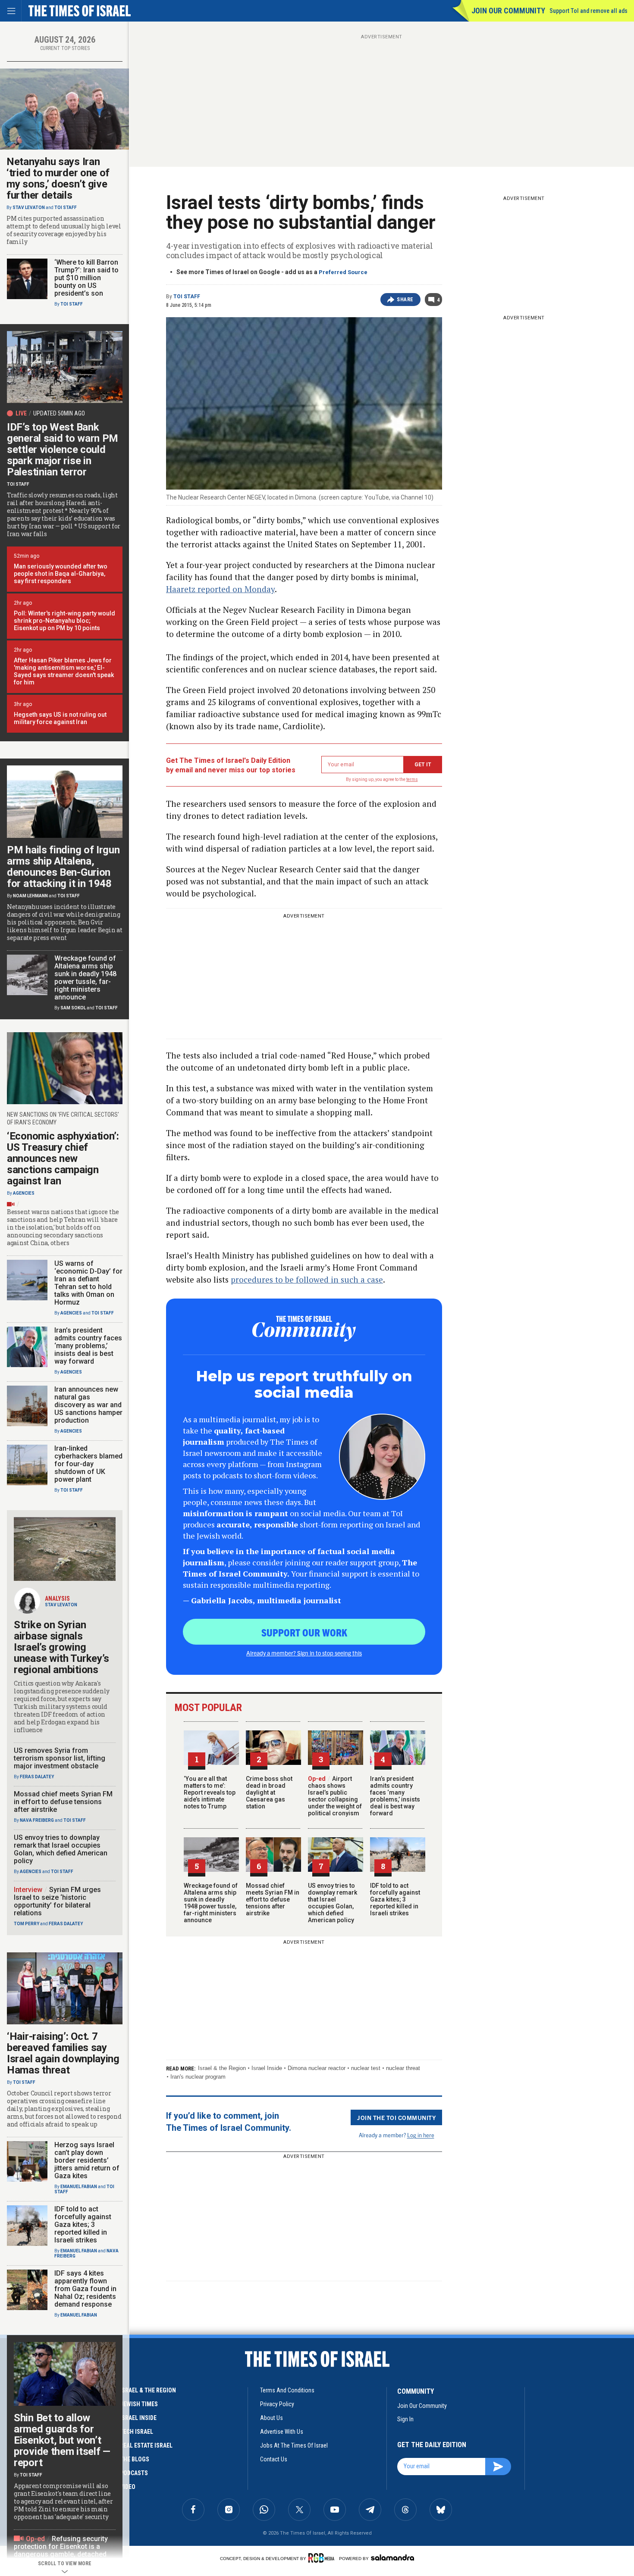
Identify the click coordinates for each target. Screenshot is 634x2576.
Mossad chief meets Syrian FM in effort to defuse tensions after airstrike (273, 1899)
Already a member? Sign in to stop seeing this (304, 1653)
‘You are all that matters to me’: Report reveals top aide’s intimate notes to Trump (210, 1792)
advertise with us (282, 2432)
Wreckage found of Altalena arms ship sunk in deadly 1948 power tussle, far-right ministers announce (211, 1903)
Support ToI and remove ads (588, 11)
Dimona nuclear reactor (317, 2068)
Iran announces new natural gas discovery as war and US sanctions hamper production (88, 1405)
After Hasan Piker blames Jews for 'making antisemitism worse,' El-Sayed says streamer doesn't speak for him (64, 671)
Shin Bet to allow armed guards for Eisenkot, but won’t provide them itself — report (62, 2440)
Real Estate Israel (146, 2445)
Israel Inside (267, 2068)
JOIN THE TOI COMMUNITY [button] (396, 2117)
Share (405, 300)
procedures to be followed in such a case (307, 1279)
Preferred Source (343, 272)
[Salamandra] (392, 2557)
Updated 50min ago (59, 413)
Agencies (24, 1193)
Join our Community (508, 11)
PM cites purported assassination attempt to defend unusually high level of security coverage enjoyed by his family (64, 230)
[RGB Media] (323, 2558)
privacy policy (277, 2404)
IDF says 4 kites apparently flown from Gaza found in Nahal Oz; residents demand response (85, 2289)
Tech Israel (137, 2432)
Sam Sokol (73, 1008)
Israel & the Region (222, 2068)
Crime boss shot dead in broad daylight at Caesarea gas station (269, 1792)
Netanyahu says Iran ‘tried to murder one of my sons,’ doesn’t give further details (58, 178)
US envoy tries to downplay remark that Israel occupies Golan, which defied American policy (333, 1903)
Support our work (304, 1632)
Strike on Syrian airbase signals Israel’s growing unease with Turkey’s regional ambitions (61, 1647)
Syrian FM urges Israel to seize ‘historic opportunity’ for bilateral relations (57, 1901)
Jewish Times (139, 2404)
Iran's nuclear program (198, 2077)
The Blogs (135, 2459)
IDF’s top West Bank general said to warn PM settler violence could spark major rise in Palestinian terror (63, 450)
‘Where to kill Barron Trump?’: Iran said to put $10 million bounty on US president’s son (86, 278)
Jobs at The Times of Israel (294, 2445)
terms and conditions (287, 2390)
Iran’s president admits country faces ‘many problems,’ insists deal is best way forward (395, 1796)
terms (412, 779)
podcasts (134, 2473)
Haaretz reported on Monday (220, 589)
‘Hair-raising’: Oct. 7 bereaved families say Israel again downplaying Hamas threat (63, 2053)
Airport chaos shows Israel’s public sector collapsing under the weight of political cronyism (335, 1796)
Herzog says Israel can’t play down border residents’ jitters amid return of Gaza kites (87, 2160)
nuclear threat (403, 2068)
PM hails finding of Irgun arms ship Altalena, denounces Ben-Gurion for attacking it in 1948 (63, 867)
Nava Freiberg (37, 1820)
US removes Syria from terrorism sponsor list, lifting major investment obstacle (60, 1758)
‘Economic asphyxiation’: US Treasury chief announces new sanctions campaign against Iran (63, 1158)
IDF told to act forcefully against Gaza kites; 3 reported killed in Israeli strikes (395, 1899)
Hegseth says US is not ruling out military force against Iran (60, 718)
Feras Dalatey (37, 1777)
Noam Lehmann (30, 896)
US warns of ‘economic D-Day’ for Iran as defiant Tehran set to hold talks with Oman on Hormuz (88, 1283)
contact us (274, 2459)
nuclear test (366, 2068)
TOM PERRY (27, 1924)
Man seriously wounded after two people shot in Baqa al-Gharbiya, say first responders (61, 574)
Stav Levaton (29, 208)
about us (271, 2418)
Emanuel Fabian (79, 2187)
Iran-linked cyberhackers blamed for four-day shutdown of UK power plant (88, 1464)
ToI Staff (187, 297)
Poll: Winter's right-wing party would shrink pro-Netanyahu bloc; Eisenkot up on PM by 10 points (64, 621)
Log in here (421, 2135)
